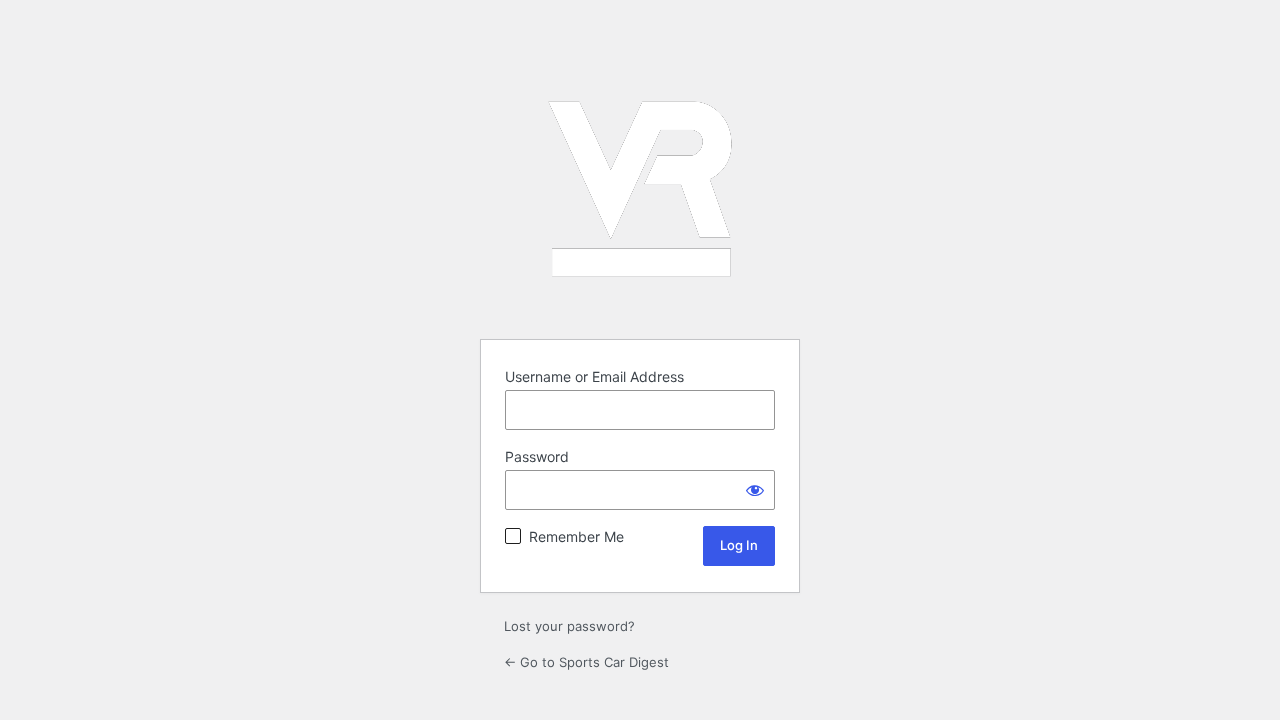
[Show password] (755, 490)
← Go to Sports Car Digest (586, 662)
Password (537, 456)
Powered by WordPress (640, 189)
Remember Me (576, 536)
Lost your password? (569, 626)
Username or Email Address (594, 376)
